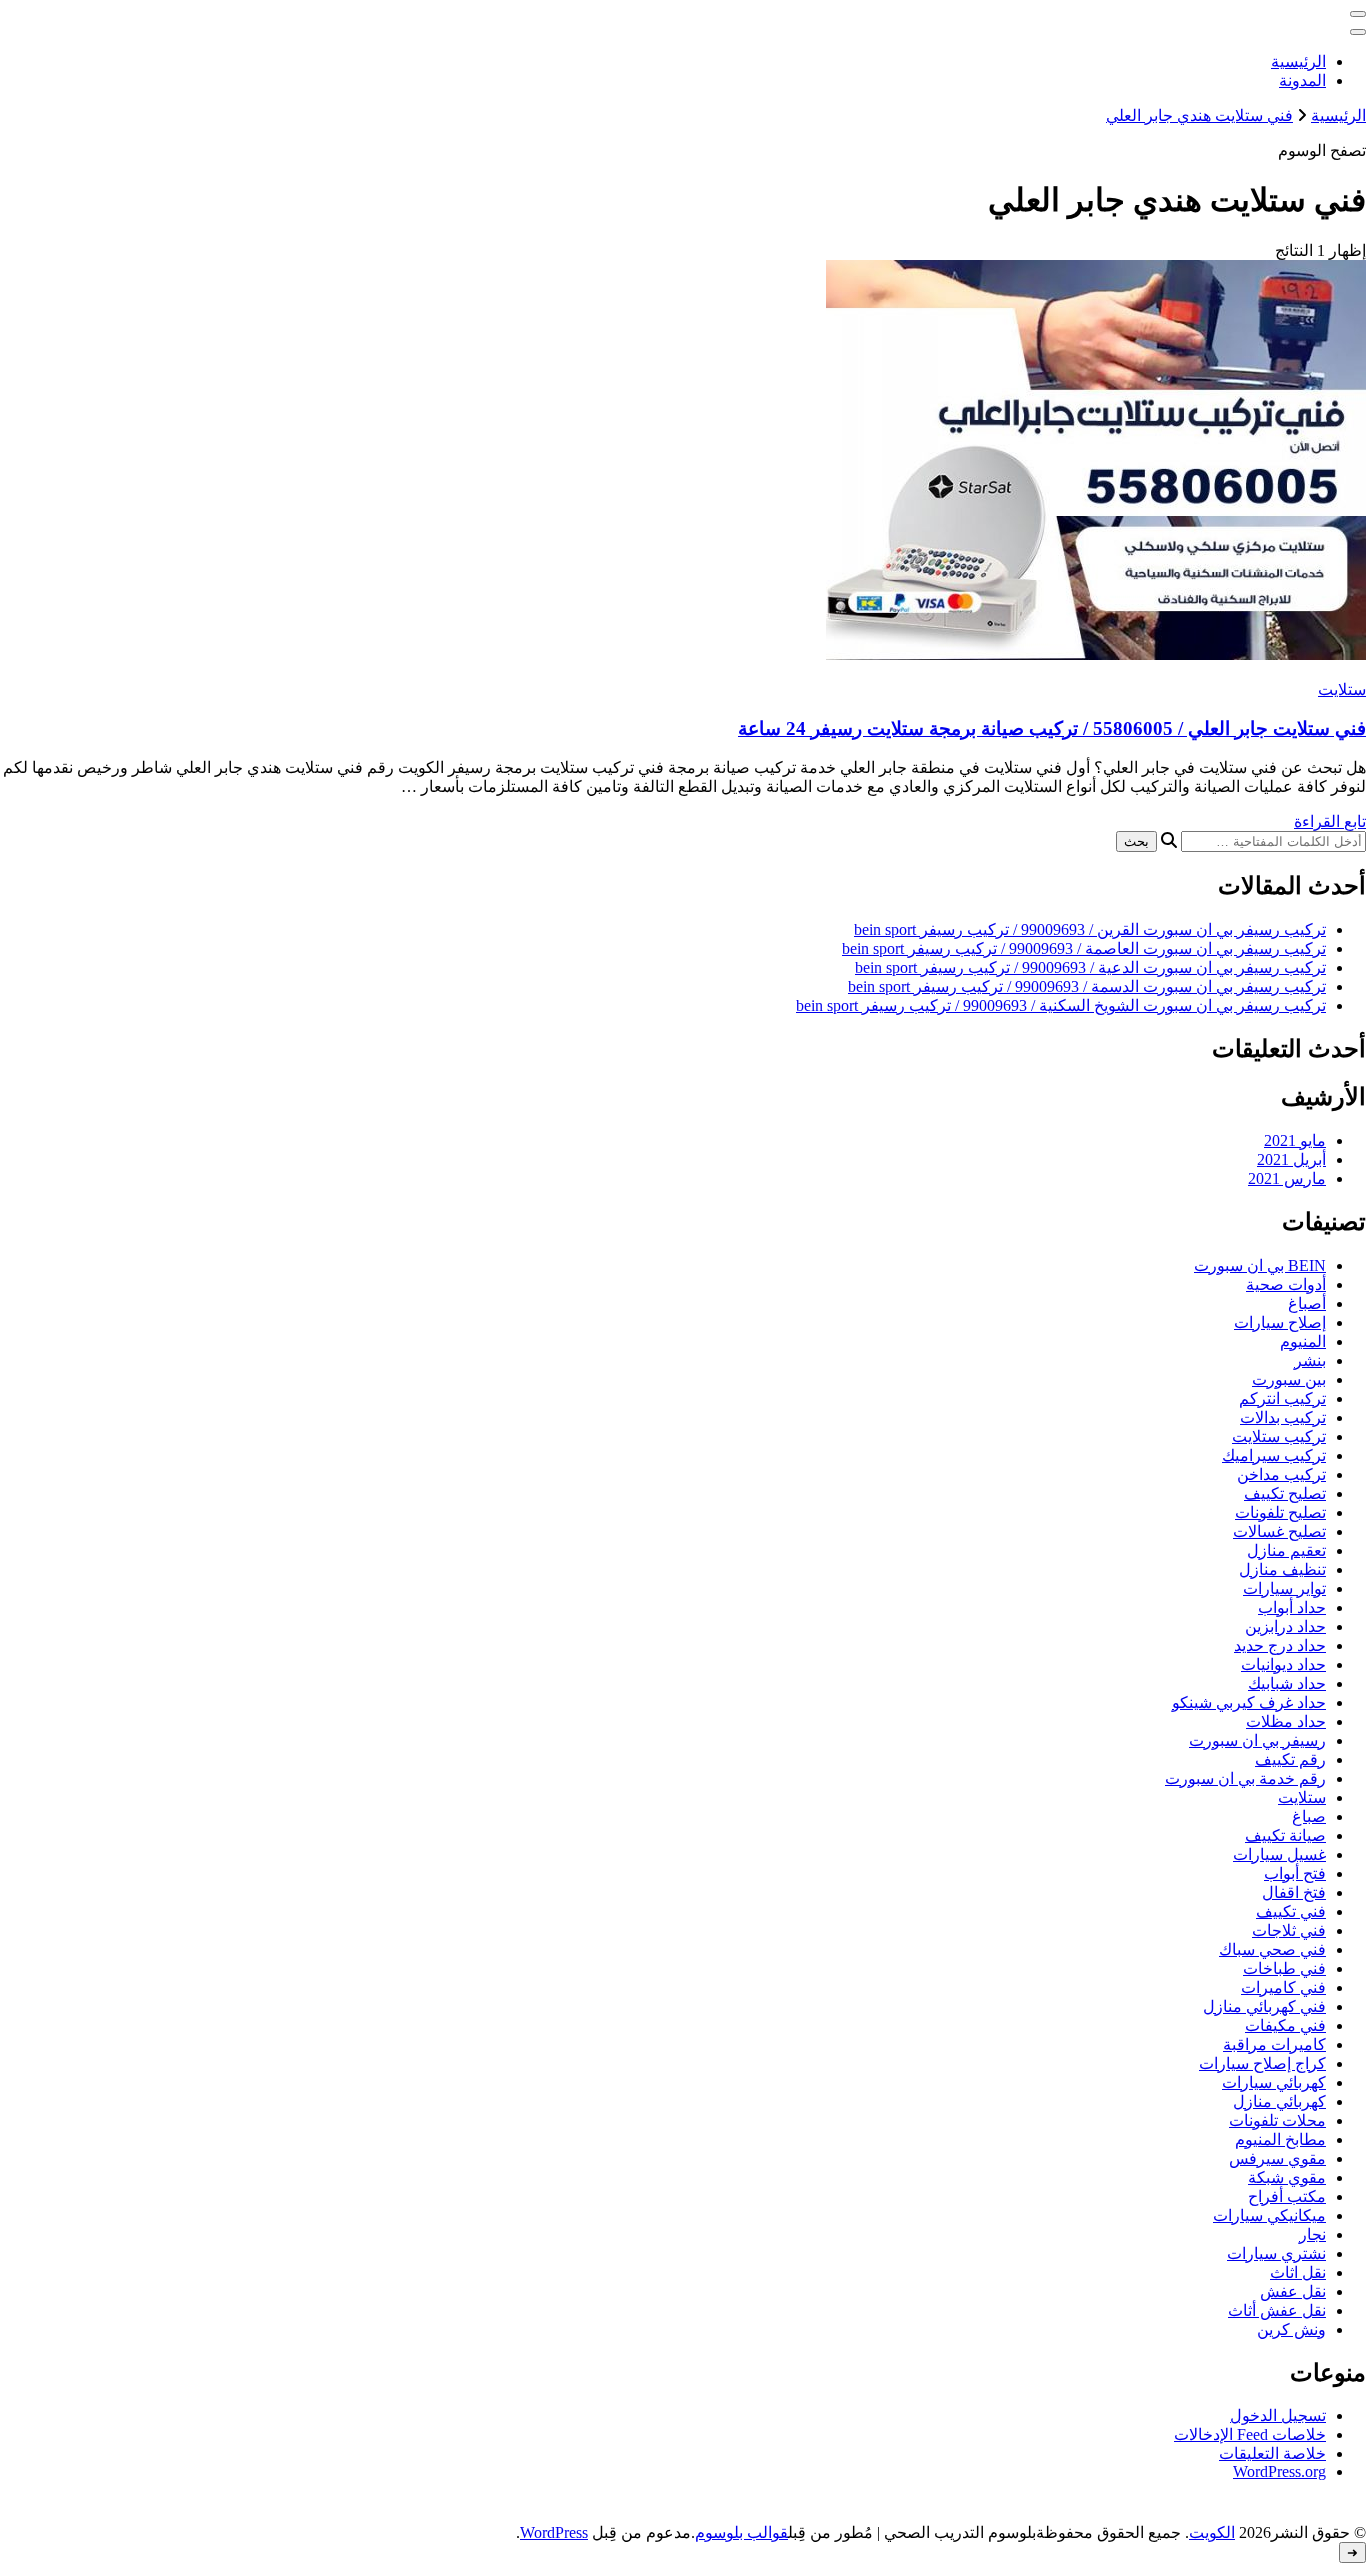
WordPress (554, 2532)
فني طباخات (1284, 1968)
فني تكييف (1291, 1911)
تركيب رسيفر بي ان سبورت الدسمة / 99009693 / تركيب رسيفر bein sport (1087, 986)
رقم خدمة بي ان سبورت (1245, 1778)
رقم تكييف (1290, 1759)
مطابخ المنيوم (1280, 2139)
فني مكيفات (1285, 2025)
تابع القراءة (1330, 821)
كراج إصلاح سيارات (1262, 2063)
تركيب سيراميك (1274, 1455)
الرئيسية (1298, 61)
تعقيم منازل (1286, 1550)
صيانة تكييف (1285, 1835)
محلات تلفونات (1277, 2120)
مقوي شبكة (1287, 2177)
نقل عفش (1293, 2291)
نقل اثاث (1298, 2272)
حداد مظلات (1286, 1721)
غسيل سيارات (1279, 1854)
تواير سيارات (1284, 1588)
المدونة (1302, 80)
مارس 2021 (1287, 1178)
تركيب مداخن (1281, 1474)
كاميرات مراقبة (1274, 2044)
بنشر (1310, 1360)
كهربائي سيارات (1274, 2082)
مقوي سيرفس (1277, 2158)
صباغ (1309, 1816)
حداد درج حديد (1280, 1645)
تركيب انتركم (1282, 1398)
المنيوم (1303, 1341)
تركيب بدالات (1283, 1417)
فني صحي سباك (1272, 1949)
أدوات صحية (1286, 1284)
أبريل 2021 (1291, 1159)
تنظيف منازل (1282, 1569)
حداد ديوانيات (1283, 1664)
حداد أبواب (1292, 1607)
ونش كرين (1291, 2329)
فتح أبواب (1295, 1873)
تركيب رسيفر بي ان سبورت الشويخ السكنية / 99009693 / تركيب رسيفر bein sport (1061, 1005)
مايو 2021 (1295, 1140)
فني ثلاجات (1289, 1930)
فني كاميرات (1283, 1987)
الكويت (1212, 2532)
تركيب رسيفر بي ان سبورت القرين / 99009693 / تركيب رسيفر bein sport (1090, 929)
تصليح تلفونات (1280, 1512)
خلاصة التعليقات (1272, 2453)
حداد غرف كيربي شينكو (1249, 1702)
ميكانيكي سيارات (1269, 2215)
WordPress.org (1279, 2471)
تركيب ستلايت (1279, 1436)
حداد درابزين (1285, 1626)
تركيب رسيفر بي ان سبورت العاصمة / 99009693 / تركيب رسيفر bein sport (1084, 948)
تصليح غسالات (1279, 1531)
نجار (1312, 2234)
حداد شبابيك (1287, 1683)
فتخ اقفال (1294, 1892)
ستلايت (1342, 689)
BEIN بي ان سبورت (1260, 1265)
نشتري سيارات (1276, 2253)
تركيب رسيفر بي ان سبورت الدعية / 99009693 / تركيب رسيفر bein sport (1090, 967)
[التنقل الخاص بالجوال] (1358, 14)
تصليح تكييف (1285, 1493)
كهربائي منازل (1279, 2101)
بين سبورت (1289, 1379)
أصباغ (1307, 1303)
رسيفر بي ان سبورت (1257, 1740)
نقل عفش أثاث (1277, 2310)
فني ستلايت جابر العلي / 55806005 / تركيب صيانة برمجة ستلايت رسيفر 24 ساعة (1052, 728)
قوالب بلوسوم (741, 2532)
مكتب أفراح (1287, 2196)
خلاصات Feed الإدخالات (1250, 2434)
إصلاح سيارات (1280, 1322)
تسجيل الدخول (1278, 2415)
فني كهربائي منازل (1264, 2006)
